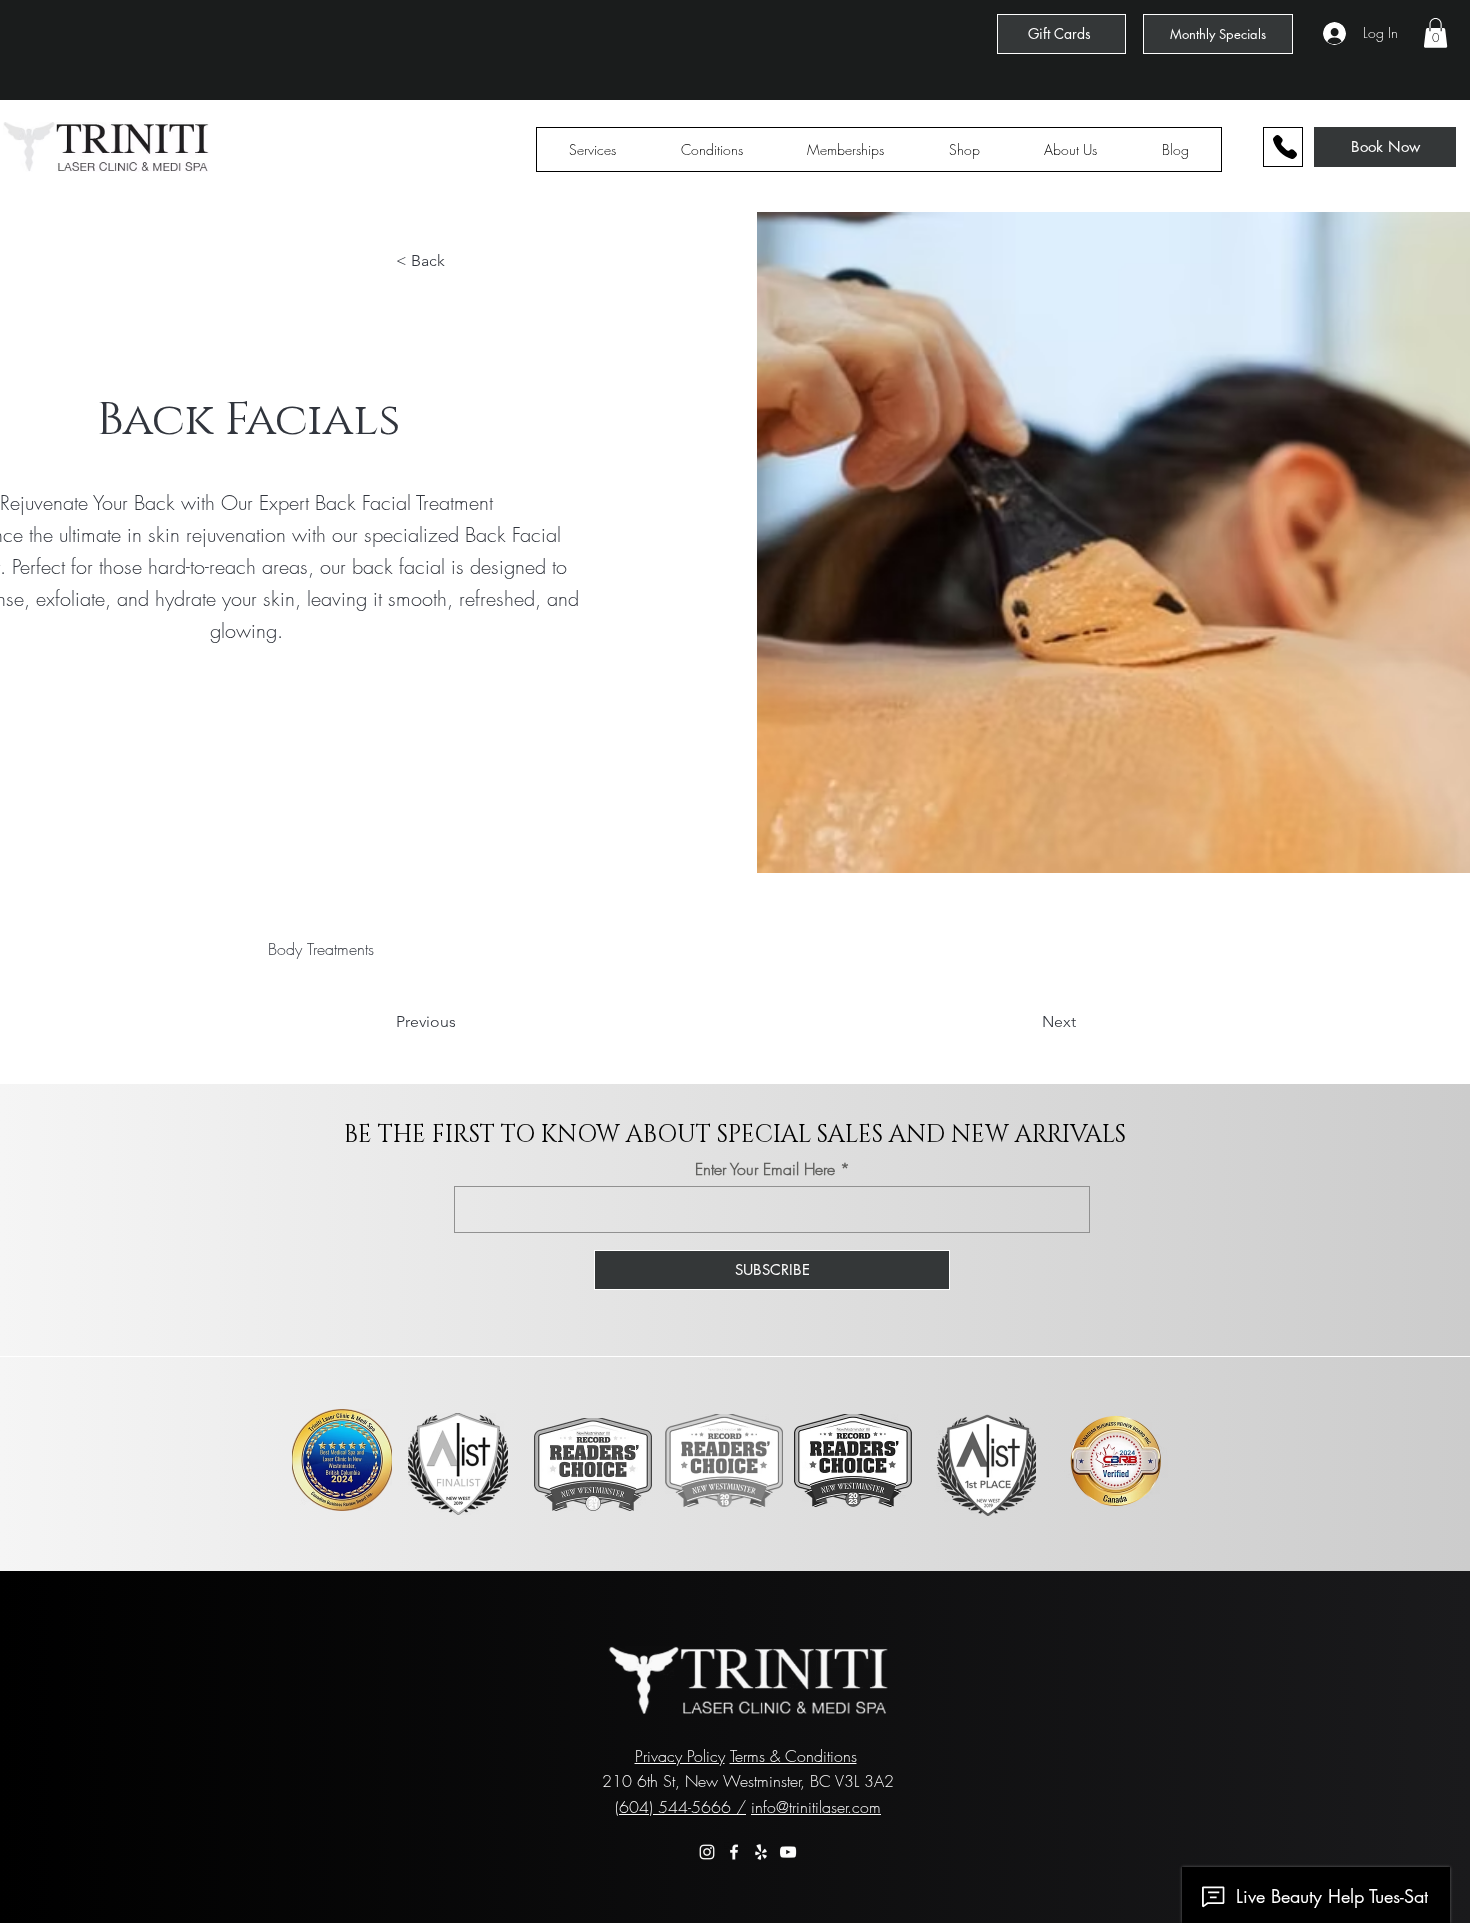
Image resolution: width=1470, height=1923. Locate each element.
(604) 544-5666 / (680, 1807)
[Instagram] (707, 1852)
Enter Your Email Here (765, 1169)
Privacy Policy (680, 1756)
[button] (1435, 33)
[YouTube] (788, 1852)
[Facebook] (734, 1852)
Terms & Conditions (793, 1756)
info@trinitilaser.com (816, 1807)
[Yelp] (761, 1852)
